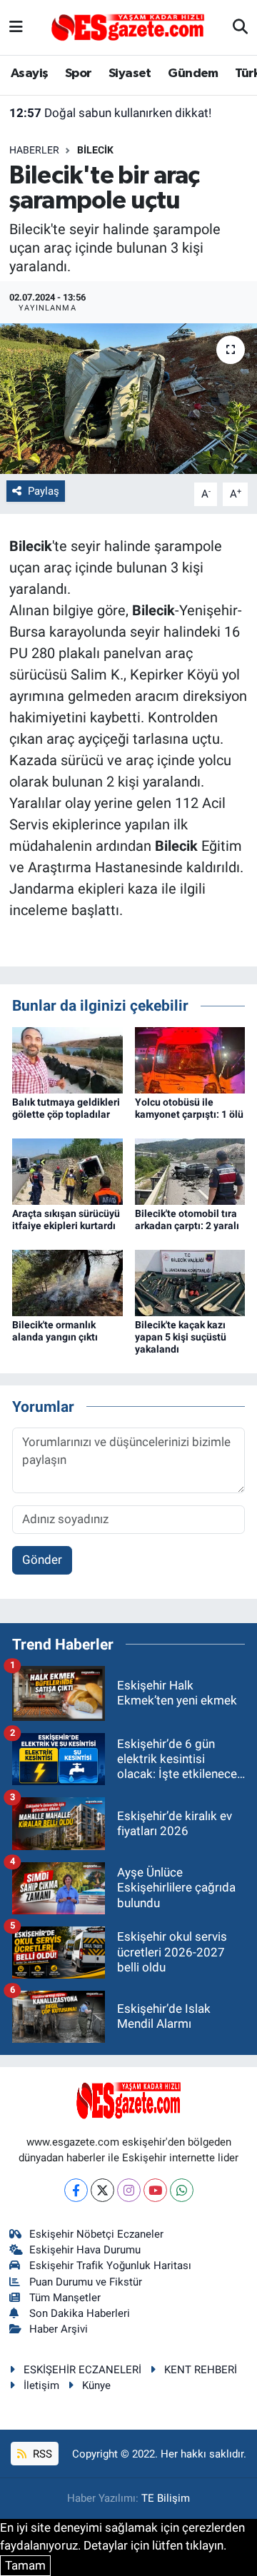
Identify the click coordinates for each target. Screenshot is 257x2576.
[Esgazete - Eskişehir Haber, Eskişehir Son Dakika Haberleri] (128, 26)
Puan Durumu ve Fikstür (86, 2282)
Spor (79, 74)
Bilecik (95, 150)
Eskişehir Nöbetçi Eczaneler (96, 2234)
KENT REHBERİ (201, 2370)
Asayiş (29, 74)
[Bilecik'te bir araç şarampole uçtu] (128, 399)
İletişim (41, 2385)
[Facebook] (76, 2190)
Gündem (193, 74)
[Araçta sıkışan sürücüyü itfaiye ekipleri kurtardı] (67, 1171)
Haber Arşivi (59, 2329)
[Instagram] (129, 2190)
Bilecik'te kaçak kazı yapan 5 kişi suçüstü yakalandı (181, 1337)
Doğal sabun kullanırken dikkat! (110, 113)
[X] (102, 2190)
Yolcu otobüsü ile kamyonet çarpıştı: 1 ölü (189, 1108)
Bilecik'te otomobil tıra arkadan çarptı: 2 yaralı (187, 1219)
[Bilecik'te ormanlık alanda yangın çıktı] (67, 1282)
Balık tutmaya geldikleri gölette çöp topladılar (66, 1108)
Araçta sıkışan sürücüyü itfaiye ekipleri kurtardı (66, 1219)
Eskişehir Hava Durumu (85, 2250)
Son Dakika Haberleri (80, 2313)
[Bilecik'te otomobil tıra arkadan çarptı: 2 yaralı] (190, 1171)
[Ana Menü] (16, 27)
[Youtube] (155, 2190)
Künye (96, 2385)
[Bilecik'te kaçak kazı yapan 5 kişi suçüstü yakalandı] (190, 1282)
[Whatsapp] (182, 2190)
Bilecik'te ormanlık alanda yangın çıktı (55, 1331)
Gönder (42, 1560)
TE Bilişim (166, 2498)
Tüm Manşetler (65, 2298)
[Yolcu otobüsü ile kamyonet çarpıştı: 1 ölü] (190, 1059)
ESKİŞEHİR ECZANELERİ (82, 2370)
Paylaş (44, 491)
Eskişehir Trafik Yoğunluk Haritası (110, 2266)
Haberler (34, 150)
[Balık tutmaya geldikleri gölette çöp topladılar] (67, 1059)
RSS (41, 2454)
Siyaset (130, 74)
